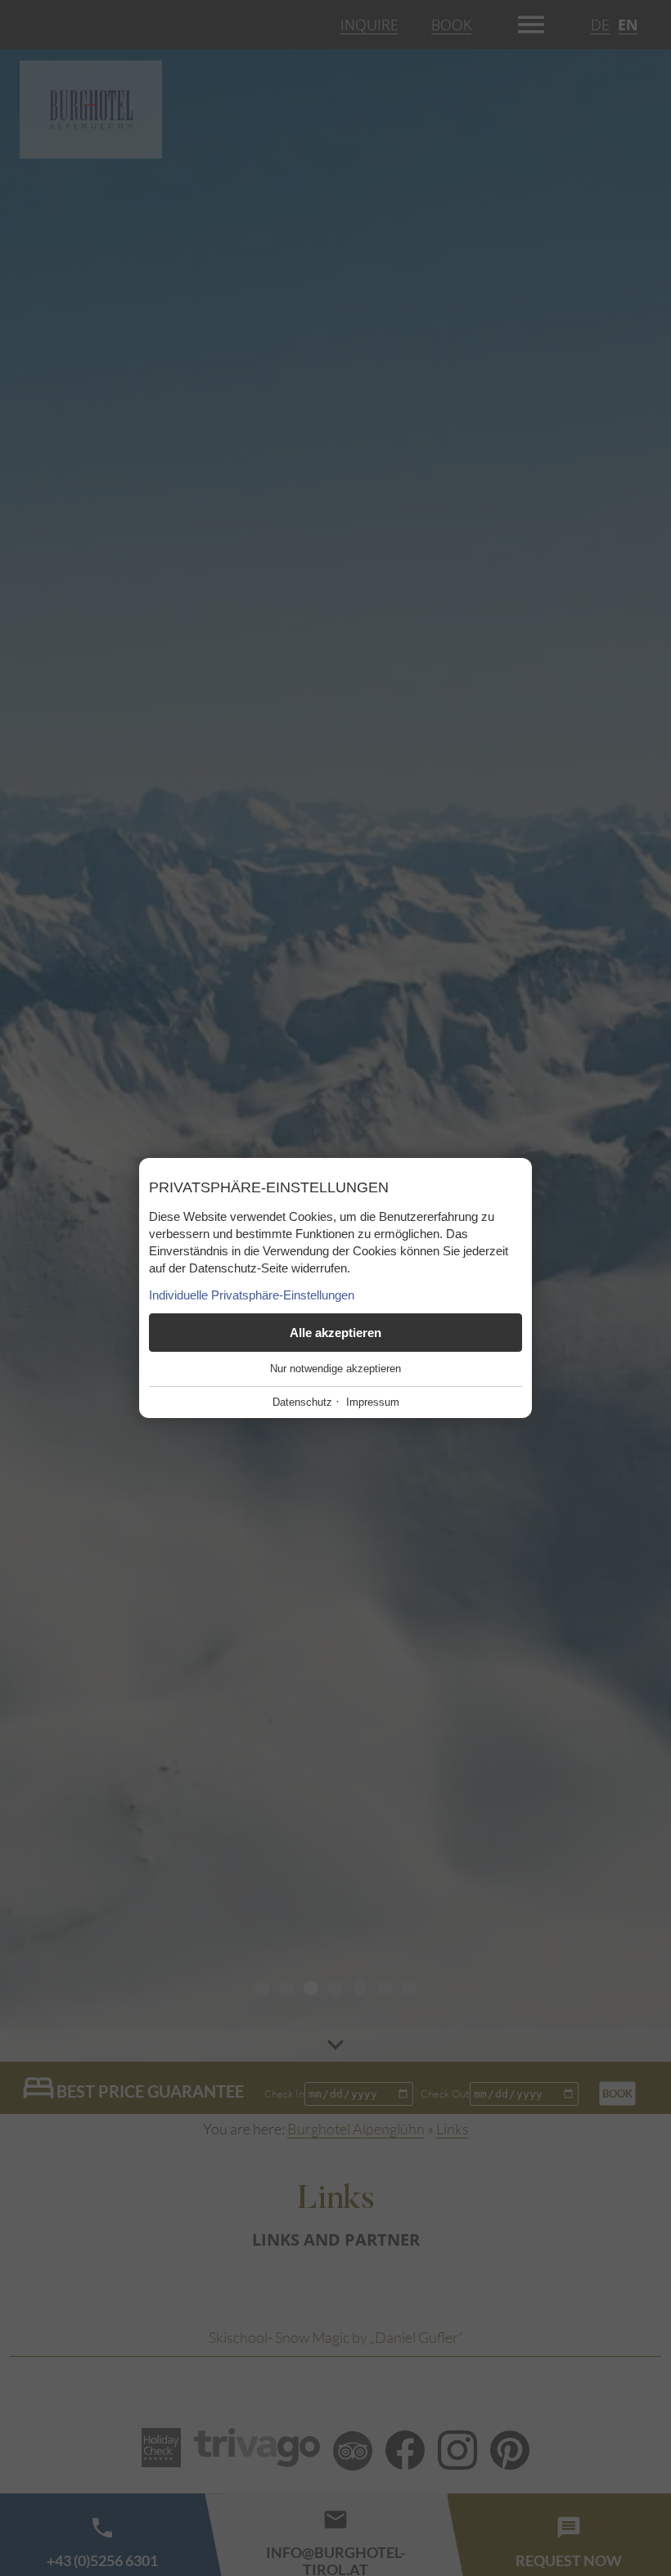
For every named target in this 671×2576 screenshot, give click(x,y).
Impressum (373, 1402)
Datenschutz (302, 1402)
